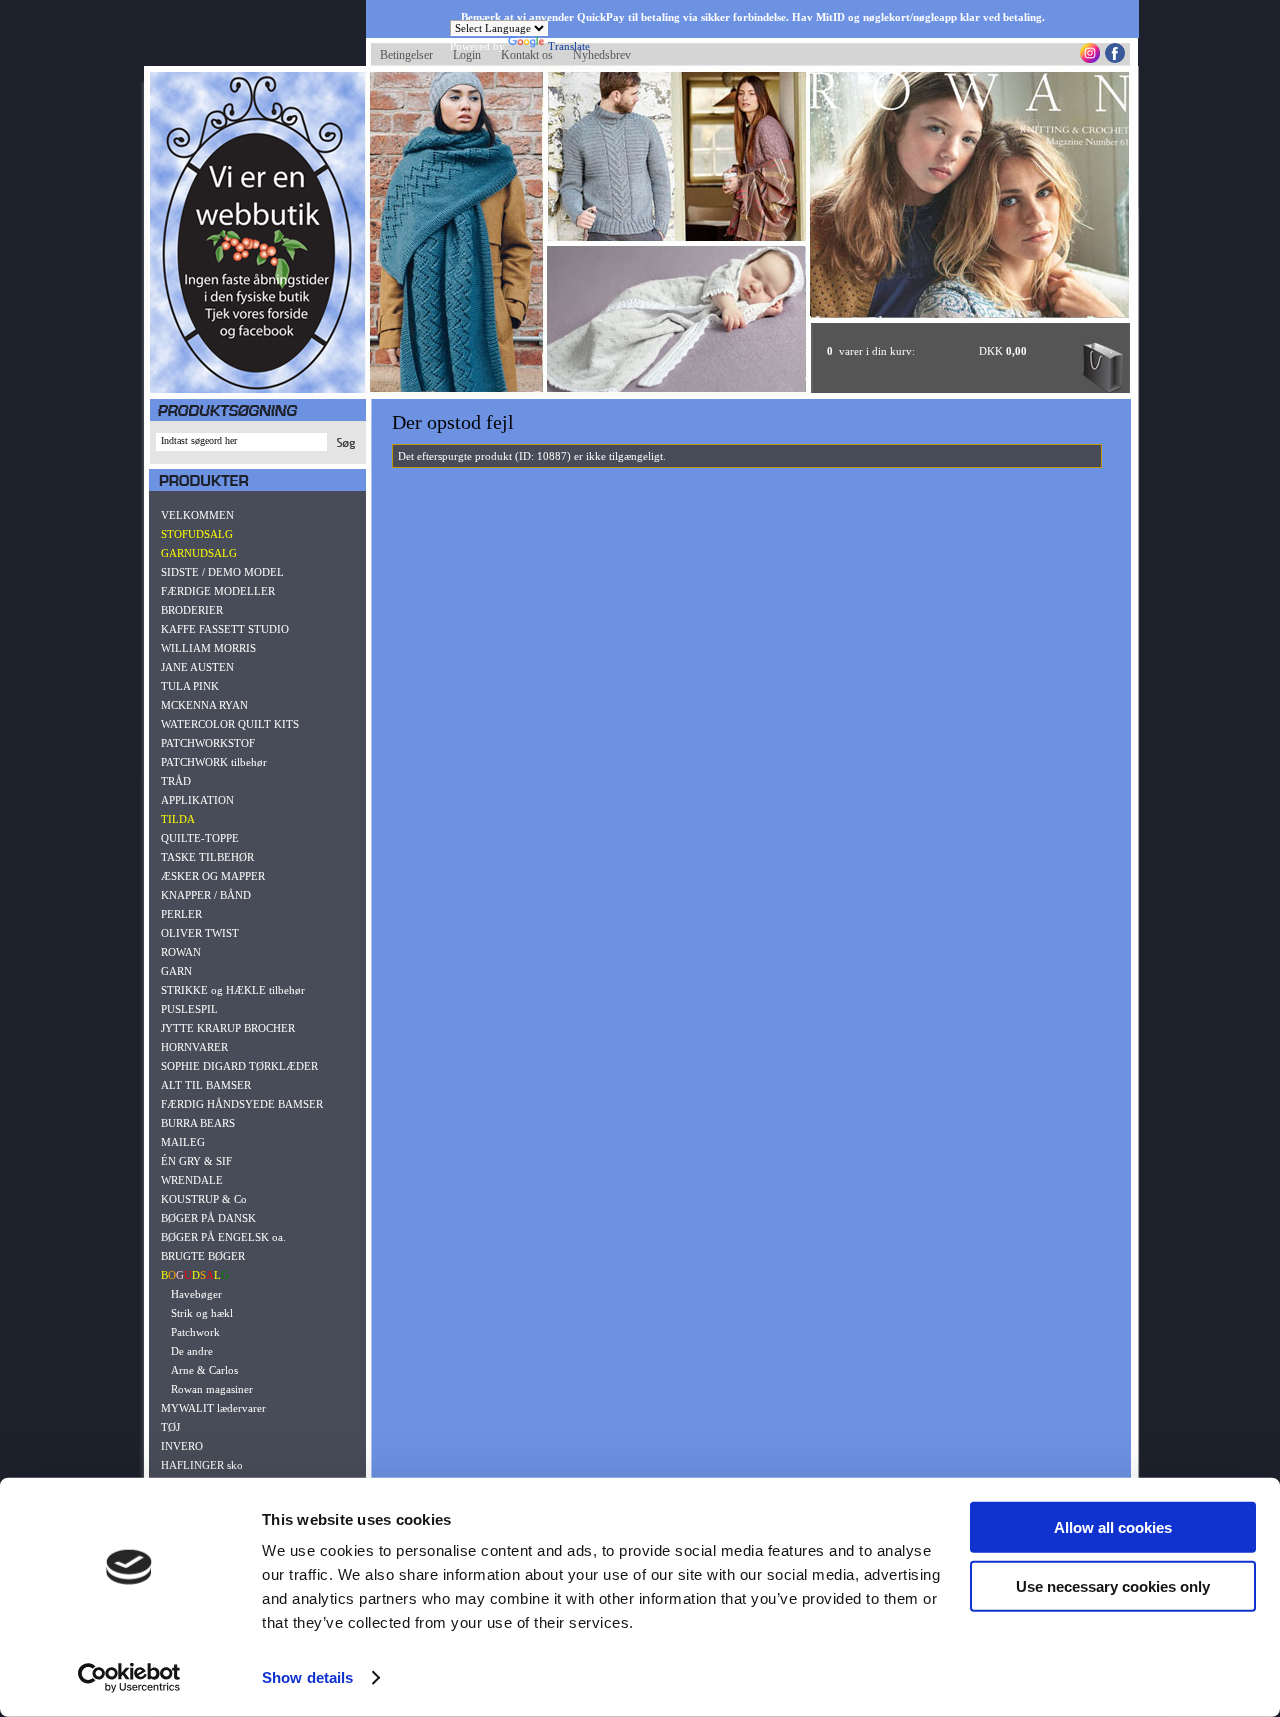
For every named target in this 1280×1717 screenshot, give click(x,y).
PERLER (181, 914)
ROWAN (181, 952)
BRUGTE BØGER (203, 1256)
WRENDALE (192, 1180)
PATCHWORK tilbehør (214, 762)
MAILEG (183, 1142)
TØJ (170, 1427)
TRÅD (176, 781)
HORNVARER (194, 1047)
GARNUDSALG (199, 553)
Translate (569, 46)
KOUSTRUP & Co (204, 1199)
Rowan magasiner (212, 1389)
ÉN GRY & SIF (196, 1161)
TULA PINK (190, 686)
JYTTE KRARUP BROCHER (228, 1028)
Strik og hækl (202, 1313)
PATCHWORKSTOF (208, 743)
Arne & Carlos (204, 1370)
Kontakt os (527, 55)
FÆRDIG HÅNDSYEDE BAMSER (242, 1104)
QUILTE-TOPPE (200, 838)
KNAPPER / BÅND (206, 895)
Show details (307, 1677)
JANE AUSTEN (197, 667)
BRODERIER (192, 610)
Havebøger (196, 1294)
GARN (176, 971)
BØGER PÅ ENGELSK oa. (223, 1237)
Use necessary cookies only (1113, 1585)
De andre (192, 1351)
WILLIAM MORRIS (208, 648)
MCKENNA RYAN (204, 705)
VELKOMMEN (197, 515)
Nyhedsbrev (602, 55)
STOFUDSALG (197, 534)
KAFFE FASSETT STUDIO (225, 629)
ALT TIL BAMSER (206, 1085)
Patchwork (195, 1332)
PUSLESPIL (189, 1009)
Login (467, 55)
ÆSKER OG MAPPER (213, 876)
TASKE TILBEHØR (207, 857)
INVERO (182, 1446)
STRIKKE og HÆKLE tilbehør (233, 990)
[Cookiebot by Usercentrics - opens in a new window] (129, 1678)
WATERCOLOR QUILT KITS (230, 724)
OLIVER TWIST (200, 933)
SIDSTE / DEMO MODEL (222, 572)
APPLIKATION (197, 800)
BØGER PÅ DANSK (208, 1218)
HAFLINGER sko (202, 1465)
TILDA (178, 819)
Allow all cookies (1113, 1527)
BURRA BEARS (198, 1123)
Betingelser (406, 55)
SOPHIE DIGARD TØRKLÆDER (239, 1066)
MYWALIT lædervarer (213, 1408)
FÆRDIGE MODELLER (218, 591)
